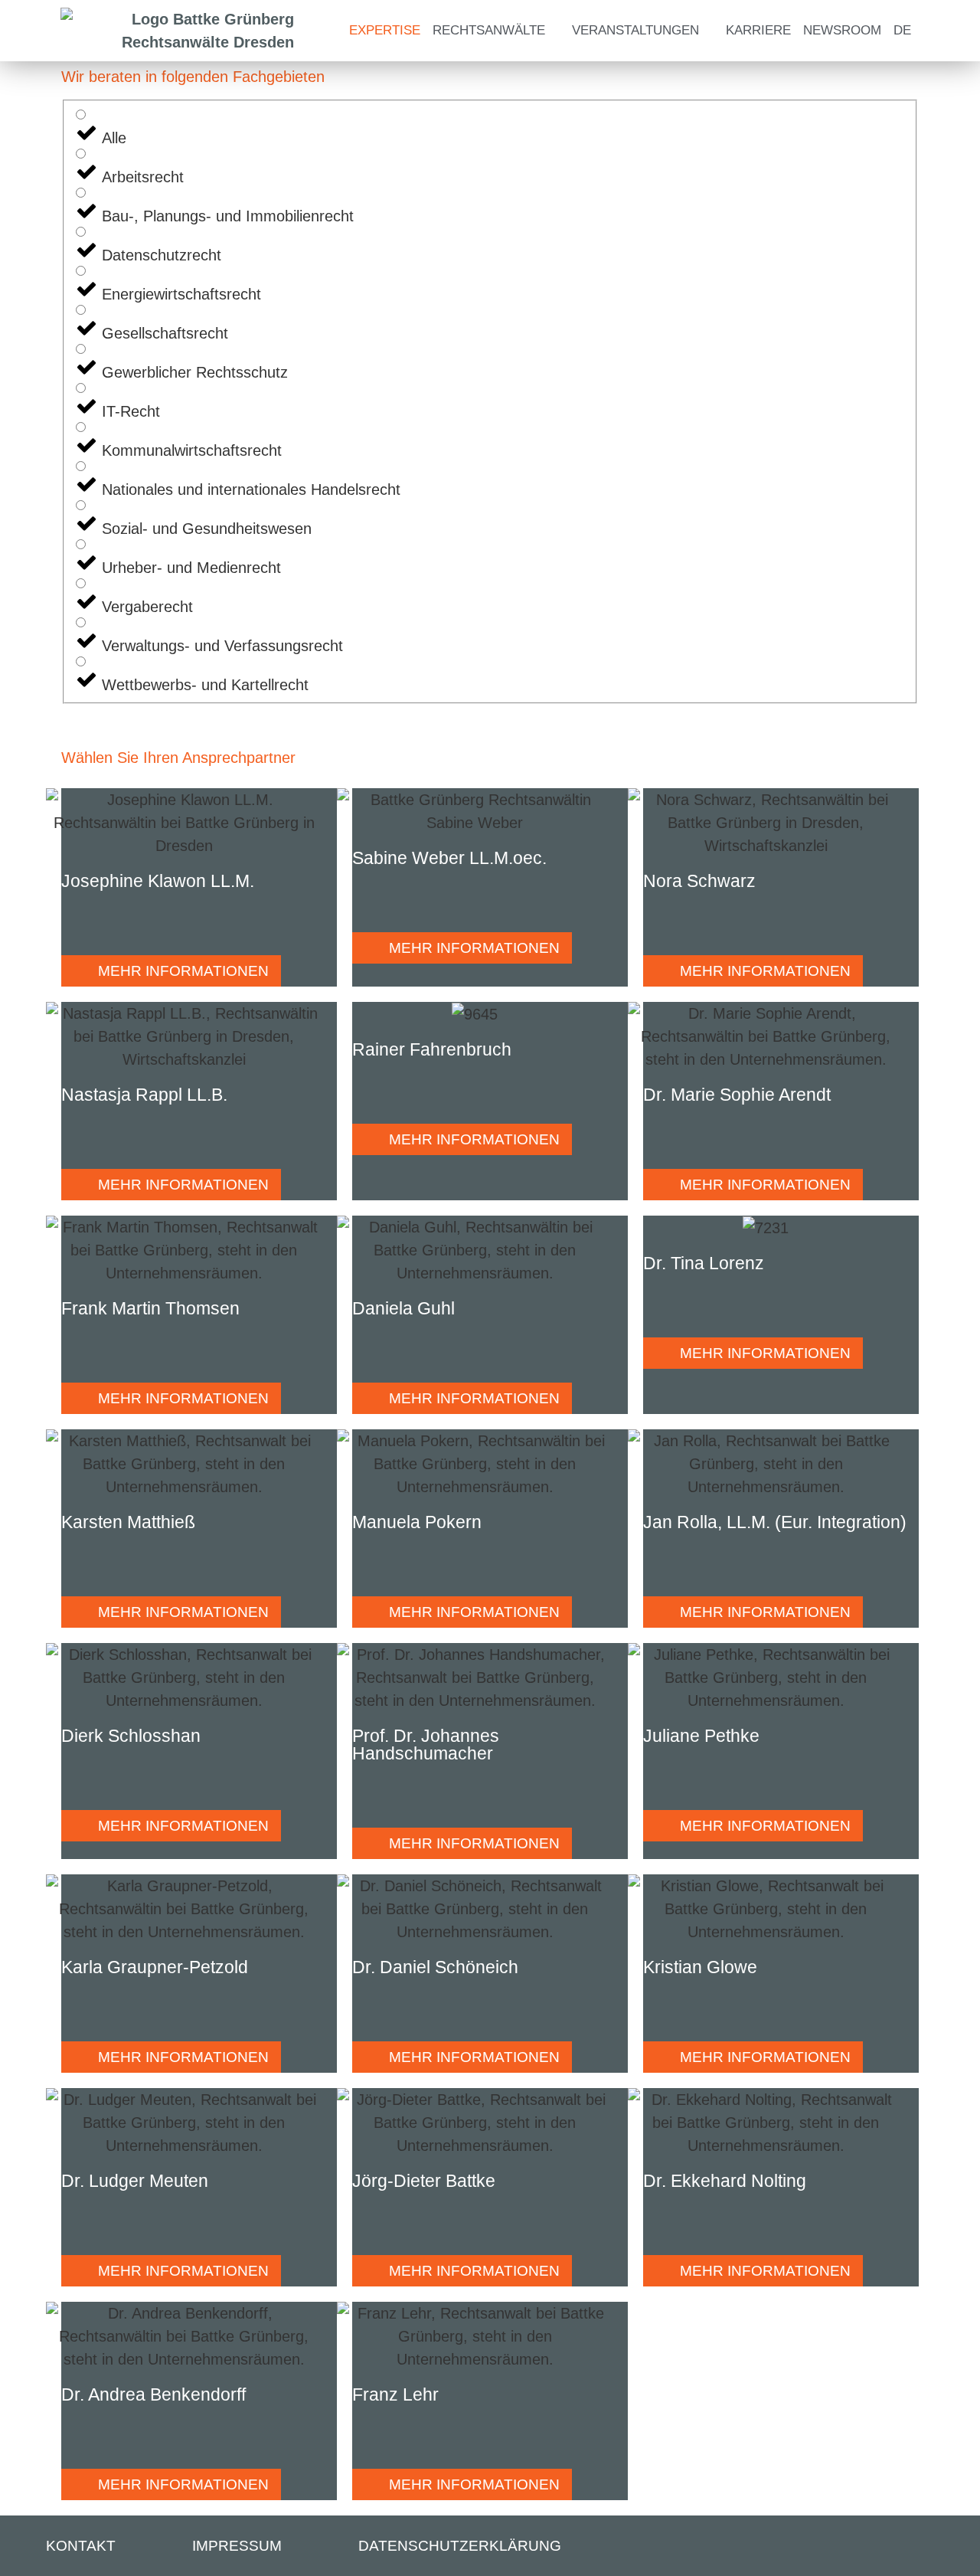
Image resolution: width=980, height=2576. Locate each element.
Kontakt (81, 2546)
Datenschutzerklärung (460, 2546)
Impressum (237, 2546)
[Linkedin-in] (939, 2547)
